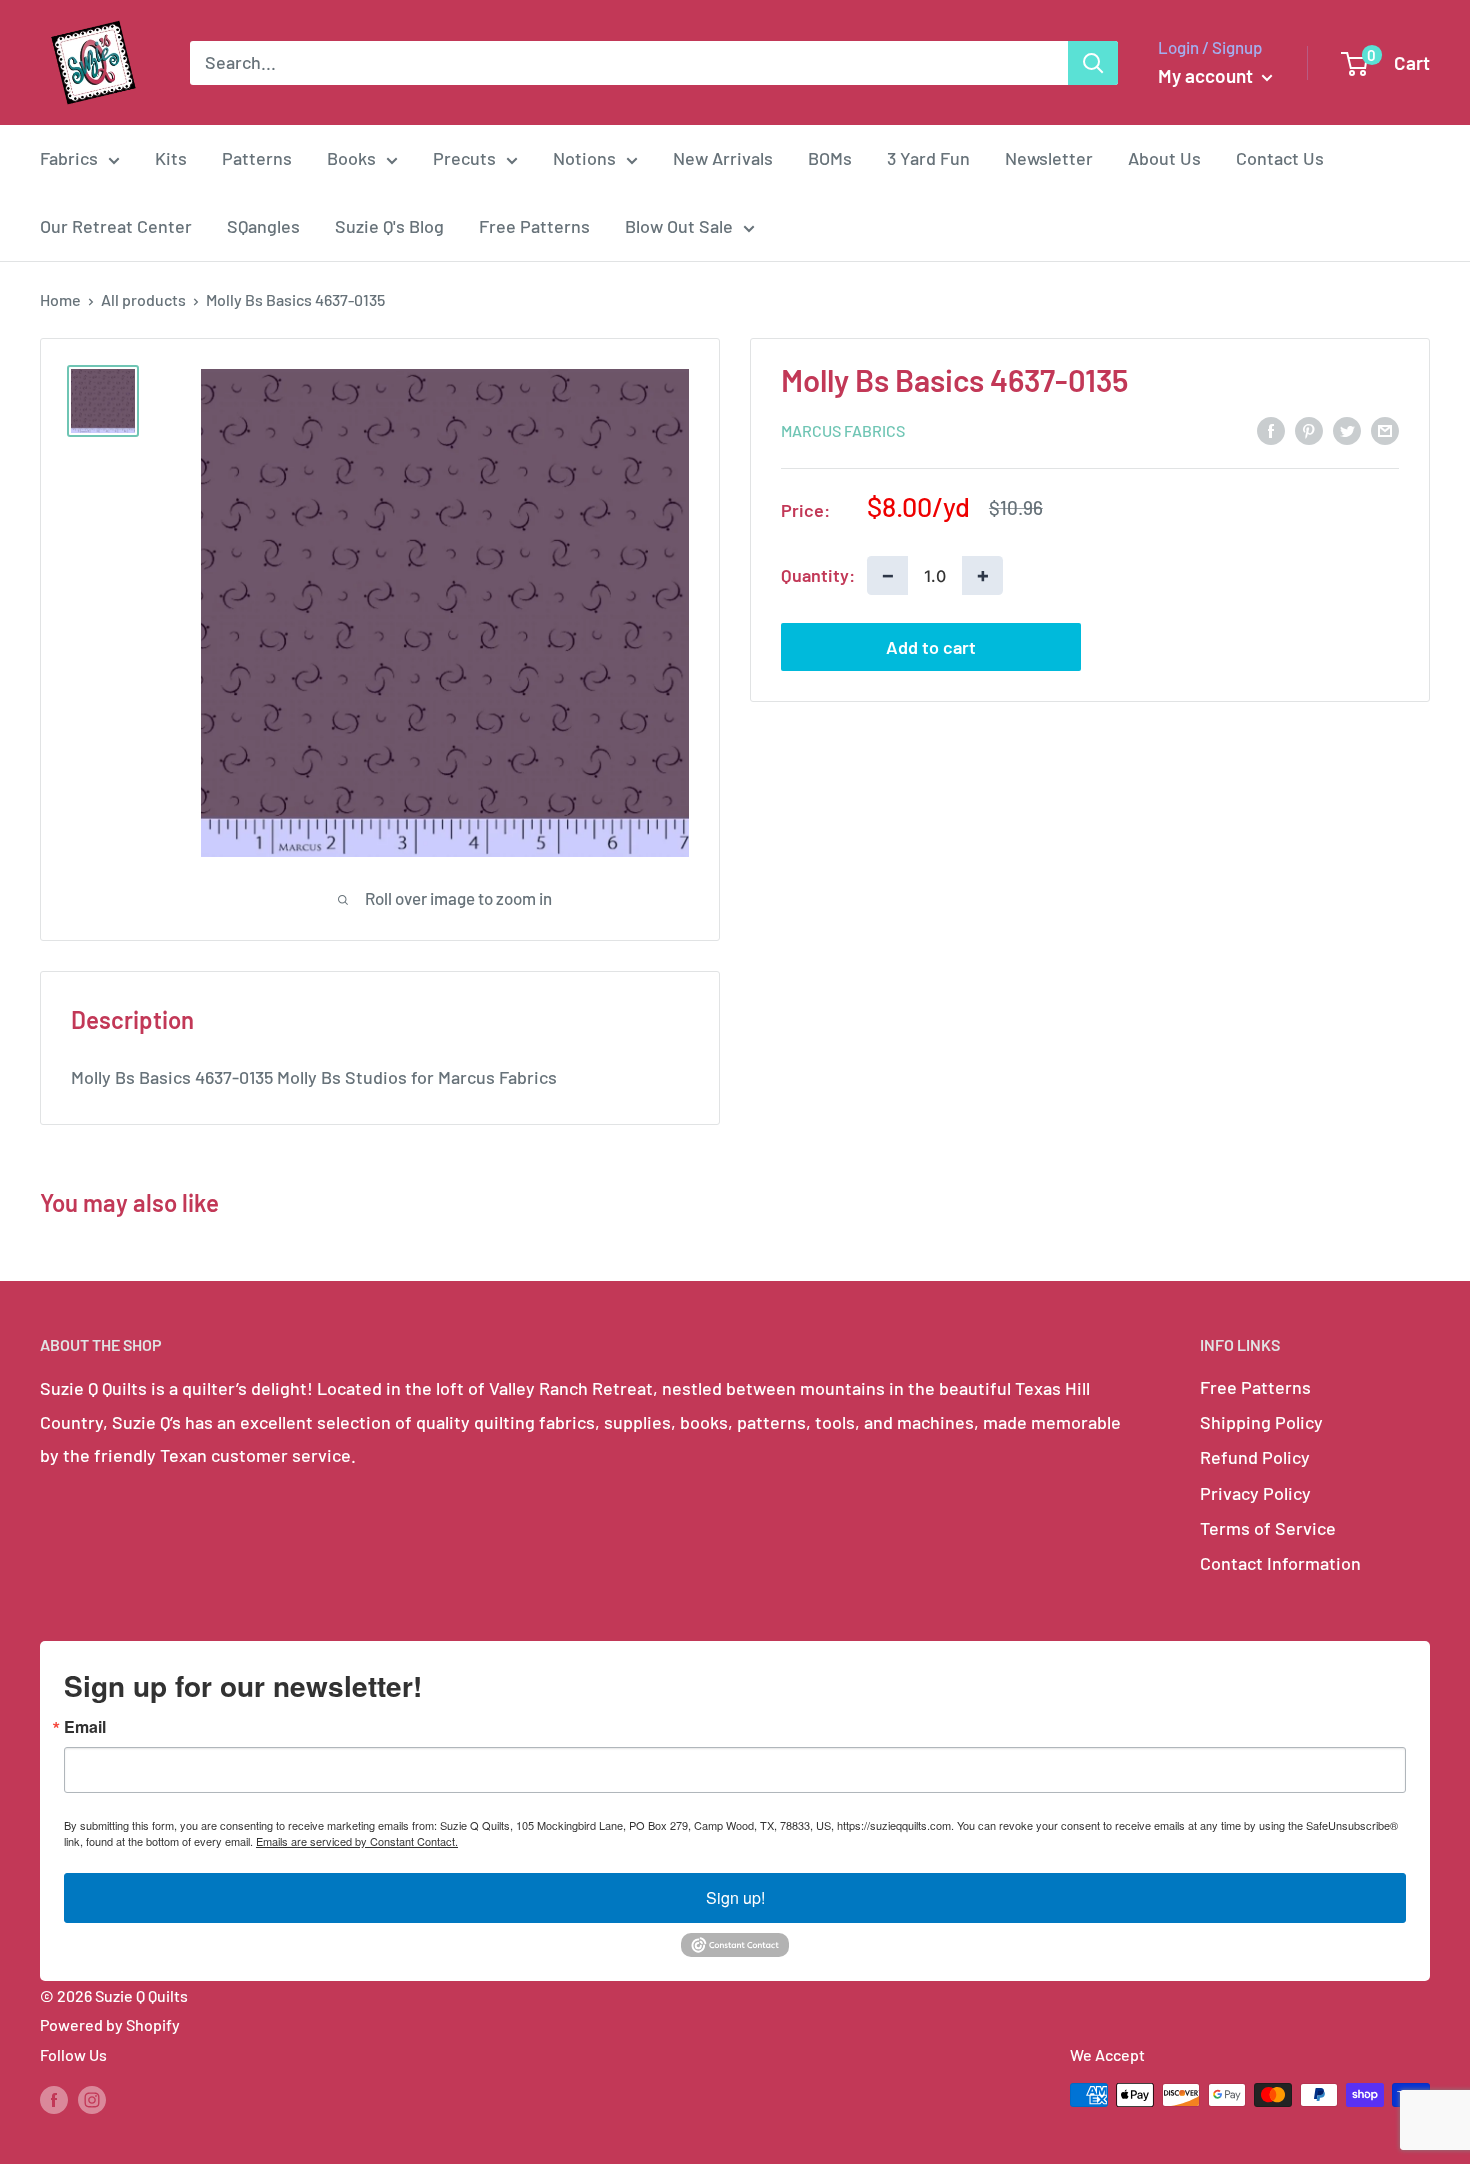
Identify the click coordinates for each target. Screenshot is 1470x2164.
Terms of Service (1268, 1528)
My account (1207, 75)
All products (143, 299)
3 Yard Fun (928, 158)
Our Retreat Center (116, 226)
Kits (171, 158)
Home (60, 299)
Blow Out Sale (679, 226)
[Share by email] (1385, 429)
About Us (1164, 158)
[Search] (1093, 63)
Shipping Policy (1261, 1422)
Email (85, 1727)
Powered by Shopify (110, 2024)
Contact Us (1280, 158)
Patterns (257, 158)
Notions (584, 158)
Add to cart (931, 647)
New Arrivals (723, 158)
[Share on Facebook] (1271, 429)
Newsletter (1049, 158)
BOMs (830, 158)
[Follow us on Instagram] (92, 2098)
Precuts (464, 158)
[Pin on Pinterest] (1309, 429)
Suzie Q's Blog (389, 226)
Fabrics (69, 158)
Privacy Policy (1255, 1493)
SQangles (263, 226)
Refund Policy (1255, 1457)
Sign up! (735, 1897)
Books (351, 158)
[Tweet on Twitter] (1347, 429)
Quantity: (818, 574)
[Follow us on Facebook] (54, 2098)
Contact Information (1280, 1563)
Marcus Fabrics (843, 430)
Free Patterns (534, 226)
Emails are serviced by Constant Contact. (357, 1841)
